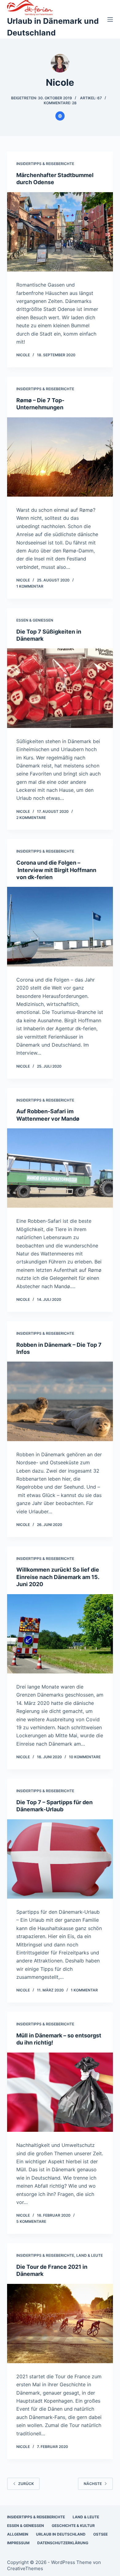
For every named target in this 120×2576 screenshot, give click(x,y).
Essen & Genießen (35, 620)
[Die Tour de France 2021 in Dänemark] (60, 2324)
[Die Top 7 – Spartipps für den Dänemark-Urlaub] (60, 1859)
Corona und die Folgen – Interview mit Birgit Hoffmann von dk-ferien (56, 870)
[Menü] (110, 19)
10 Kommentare (85, 1757)
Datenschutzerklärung (63, 2543)
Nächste (93, 2484)
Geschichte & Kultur (73, 2526)
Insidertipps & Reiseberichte (45, 164)
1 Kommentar (30, 586)
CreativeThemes (25, 2568)
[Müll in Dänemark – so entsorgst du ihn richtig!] (60, 2092)
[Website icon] (60, 116)
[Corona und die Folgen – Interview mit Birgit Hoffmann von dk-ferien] (60, 926)
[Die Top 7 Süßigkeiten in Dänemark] (60, 688)
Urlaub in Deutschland (61, 2534)
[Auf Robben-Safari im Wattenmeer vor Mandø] (60, 1168)
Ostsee (100, 2534)
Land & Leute (90, 2255)
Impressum (18, 2543)
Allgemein (18, 2534)
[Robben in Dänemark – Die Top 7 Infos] (60, 1401)
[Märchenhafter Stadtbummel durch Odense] (60, 232)
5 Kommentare (31, 2221)
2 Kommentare (31, 818)
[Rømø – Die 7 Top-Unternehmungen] (60, 457)
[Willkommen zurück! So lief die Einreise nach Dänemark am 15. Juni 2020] (60, 1634)
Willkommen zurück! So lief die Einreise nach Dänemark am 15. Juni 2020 (58, 1577)
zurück (26, 2484)
